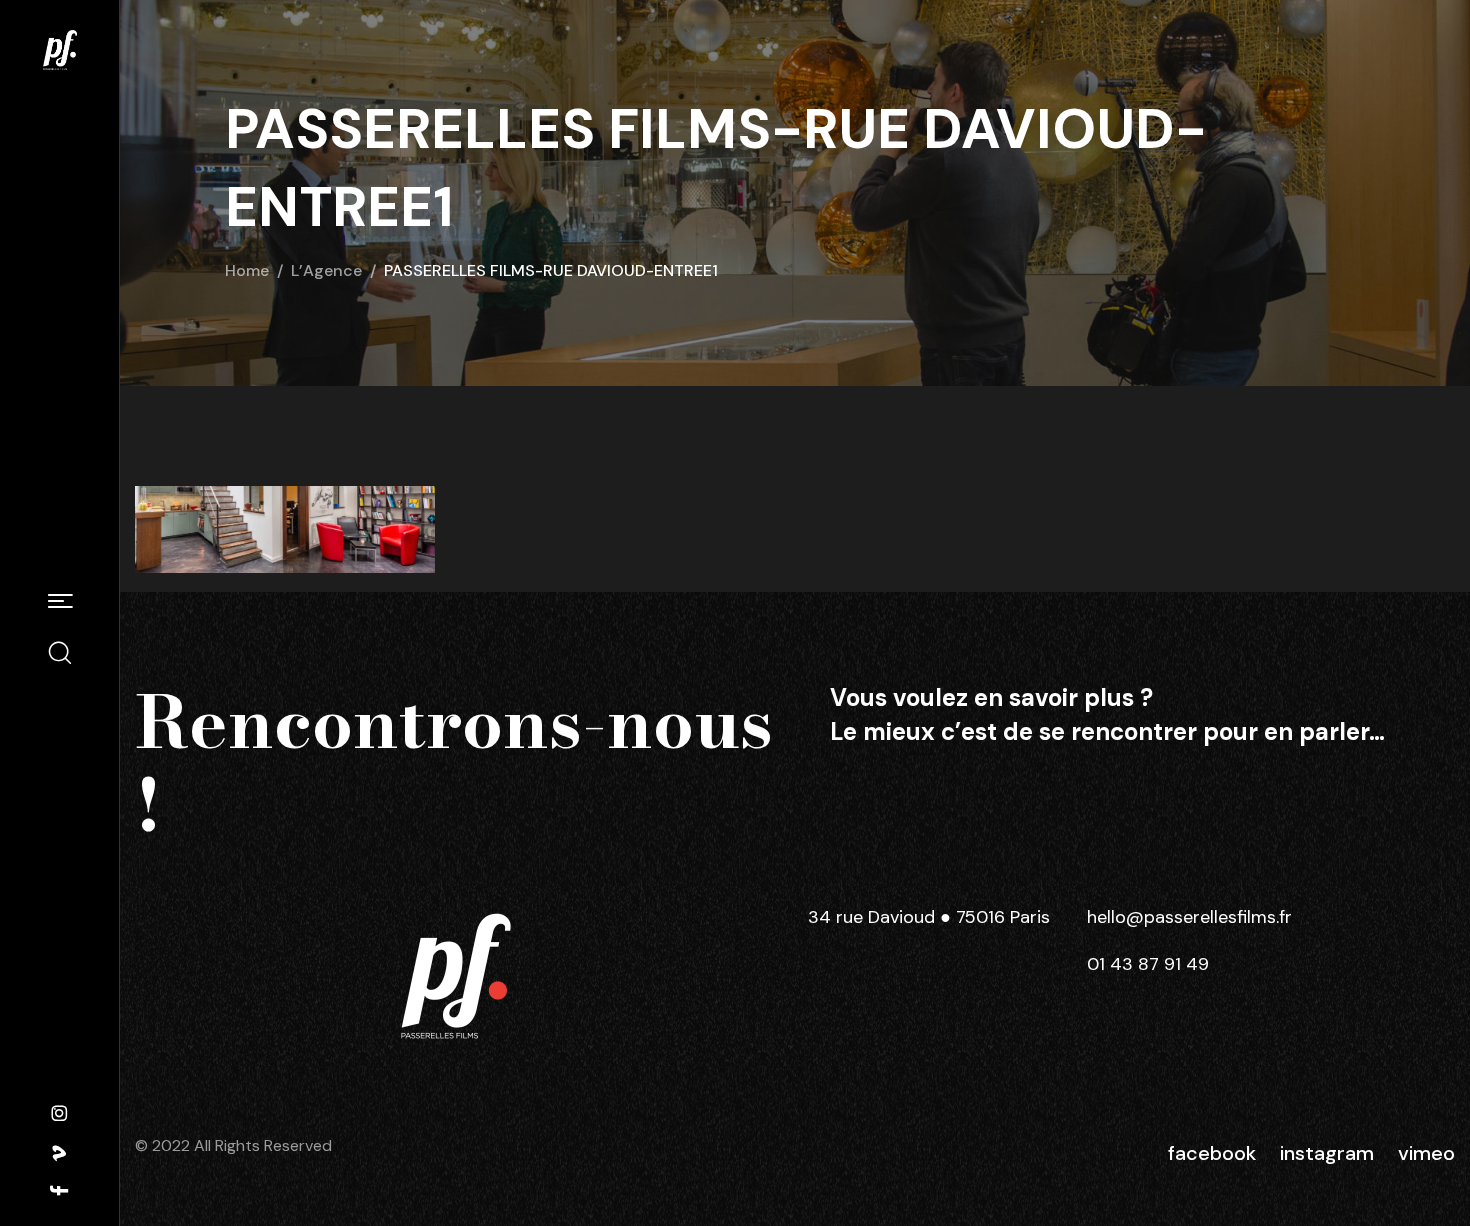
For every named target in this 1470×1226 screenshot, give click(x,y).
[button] (60, 603)
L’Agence (326, 270)
